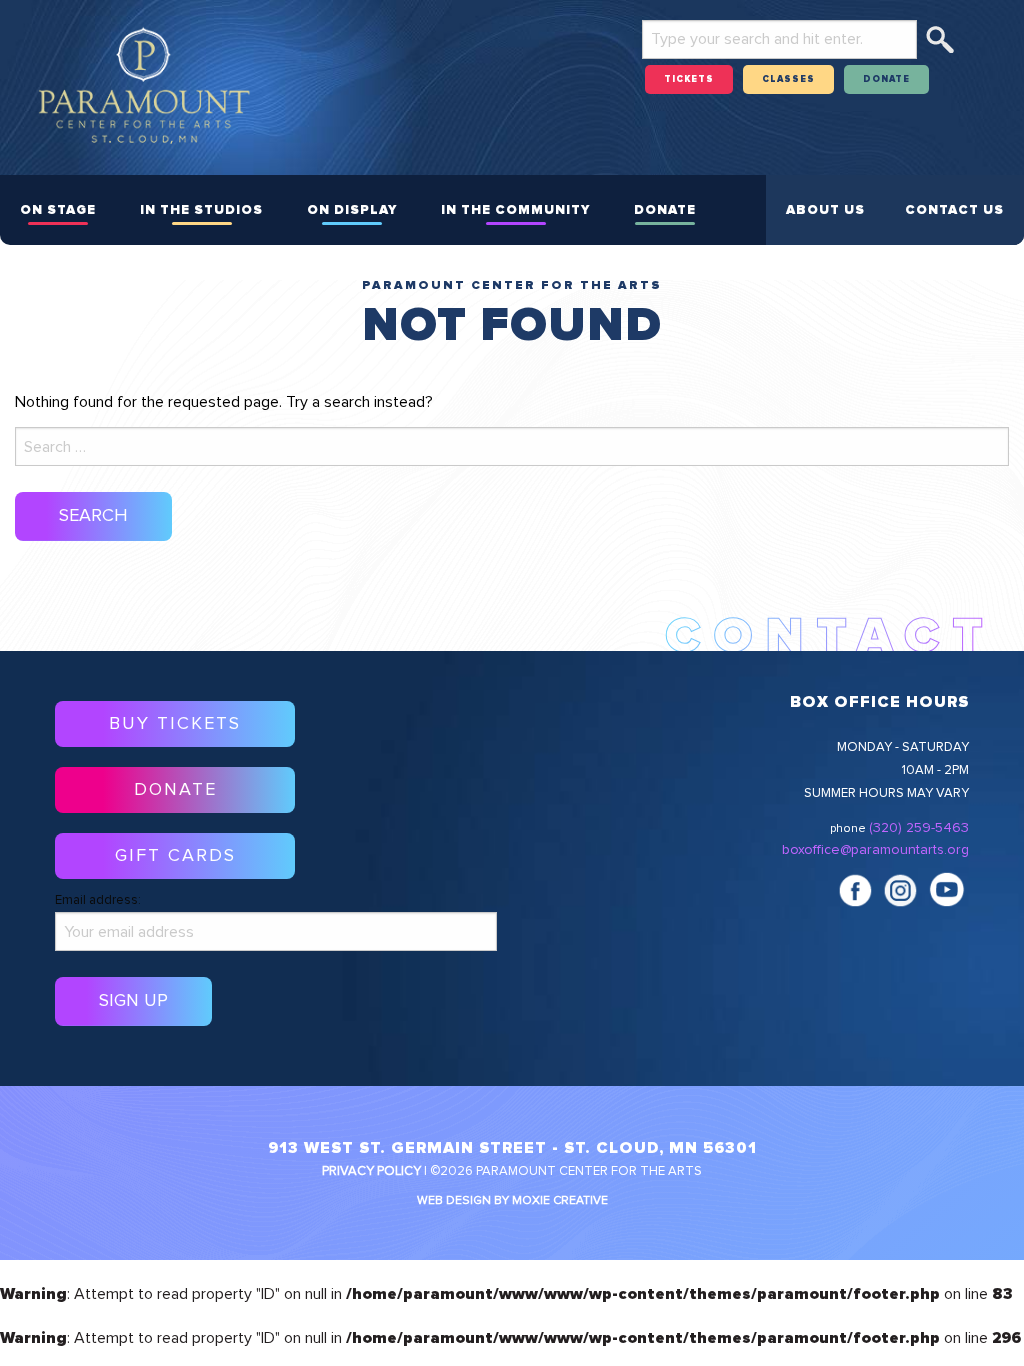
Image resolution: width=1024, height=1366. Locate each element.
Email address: (98, 900)
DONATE (886, 79)
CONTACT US (954, 210)
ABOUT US (825, 210)
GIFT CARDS (175, 856)
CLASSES (788, 79)
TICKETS (689, 79)
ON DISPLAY (352, 210)
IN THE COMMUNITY (515, 210)
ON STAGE (58, 210)
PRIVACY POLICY (371, 1171)
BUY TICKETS (175, 724)
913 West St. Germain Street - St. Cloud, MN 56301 (512, 1148)
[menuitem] (58, 210)
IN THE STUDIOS (201, 210)
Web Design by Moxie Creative (512, 1201)
